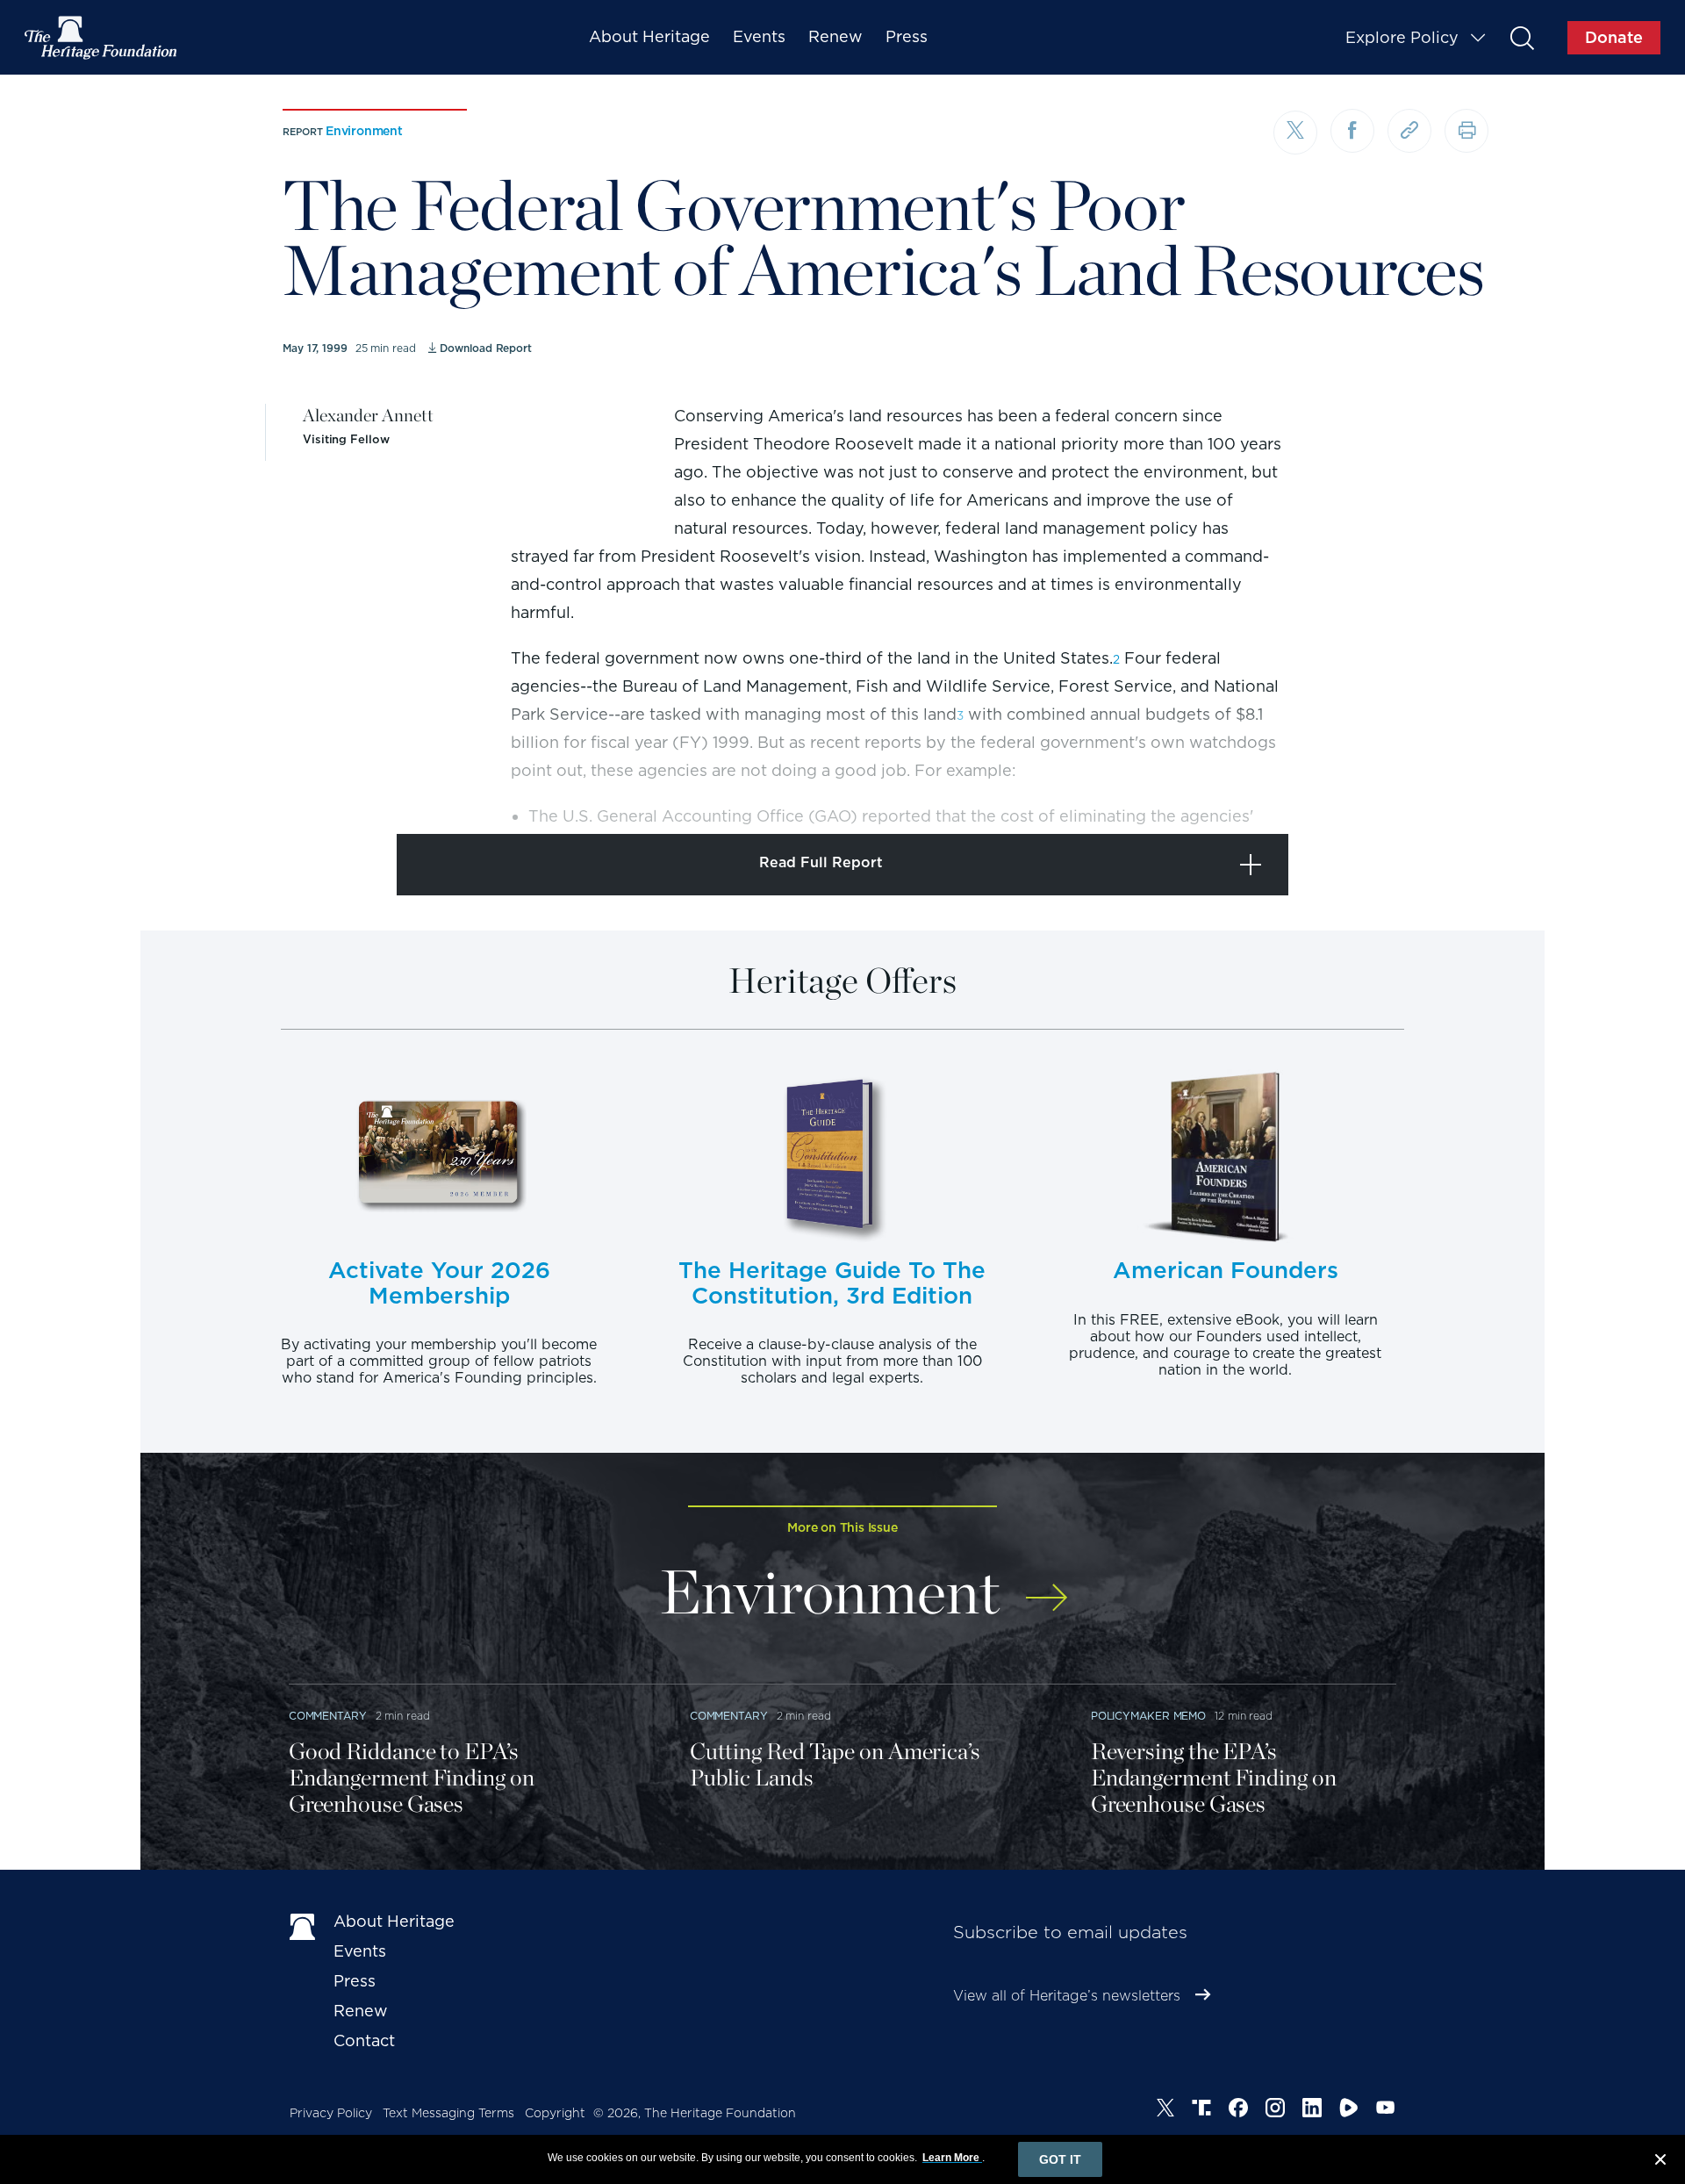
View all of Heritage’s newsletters (1067, 1996)
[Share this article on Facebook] (1352, 131)
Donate (1614, 37)
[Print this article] (1466, 131)
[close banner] (1660, 2162)
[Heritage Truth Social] (1201, 2110)
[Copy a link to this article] (1409, 131)
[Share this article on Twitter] (1295, 133)
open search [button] (1521, 37)
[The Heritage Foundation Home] (102, 38)
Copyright (555, 2113)
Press (907, 36)
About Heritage (649, 36)
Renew (835, 36)
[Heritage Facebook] (1238, 2110)
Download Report (486, 348)
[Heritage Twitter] (1165, 2110)
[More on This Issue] (1047, 1586)
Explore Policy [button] (1402, 37)
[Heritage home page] (303, 1925)
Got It (1060, 2159)
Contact (364, 2040)
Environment (364, 131)
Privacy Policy (331, 2113)
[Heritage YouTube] (1386, 2110)
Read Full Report (821, 862)
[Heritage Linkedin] (1312, 2110)
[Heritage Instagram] (1275, 2110)
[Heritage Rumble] (1349, 2110)
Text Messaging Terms (448, 2113)
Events (759, 36)
